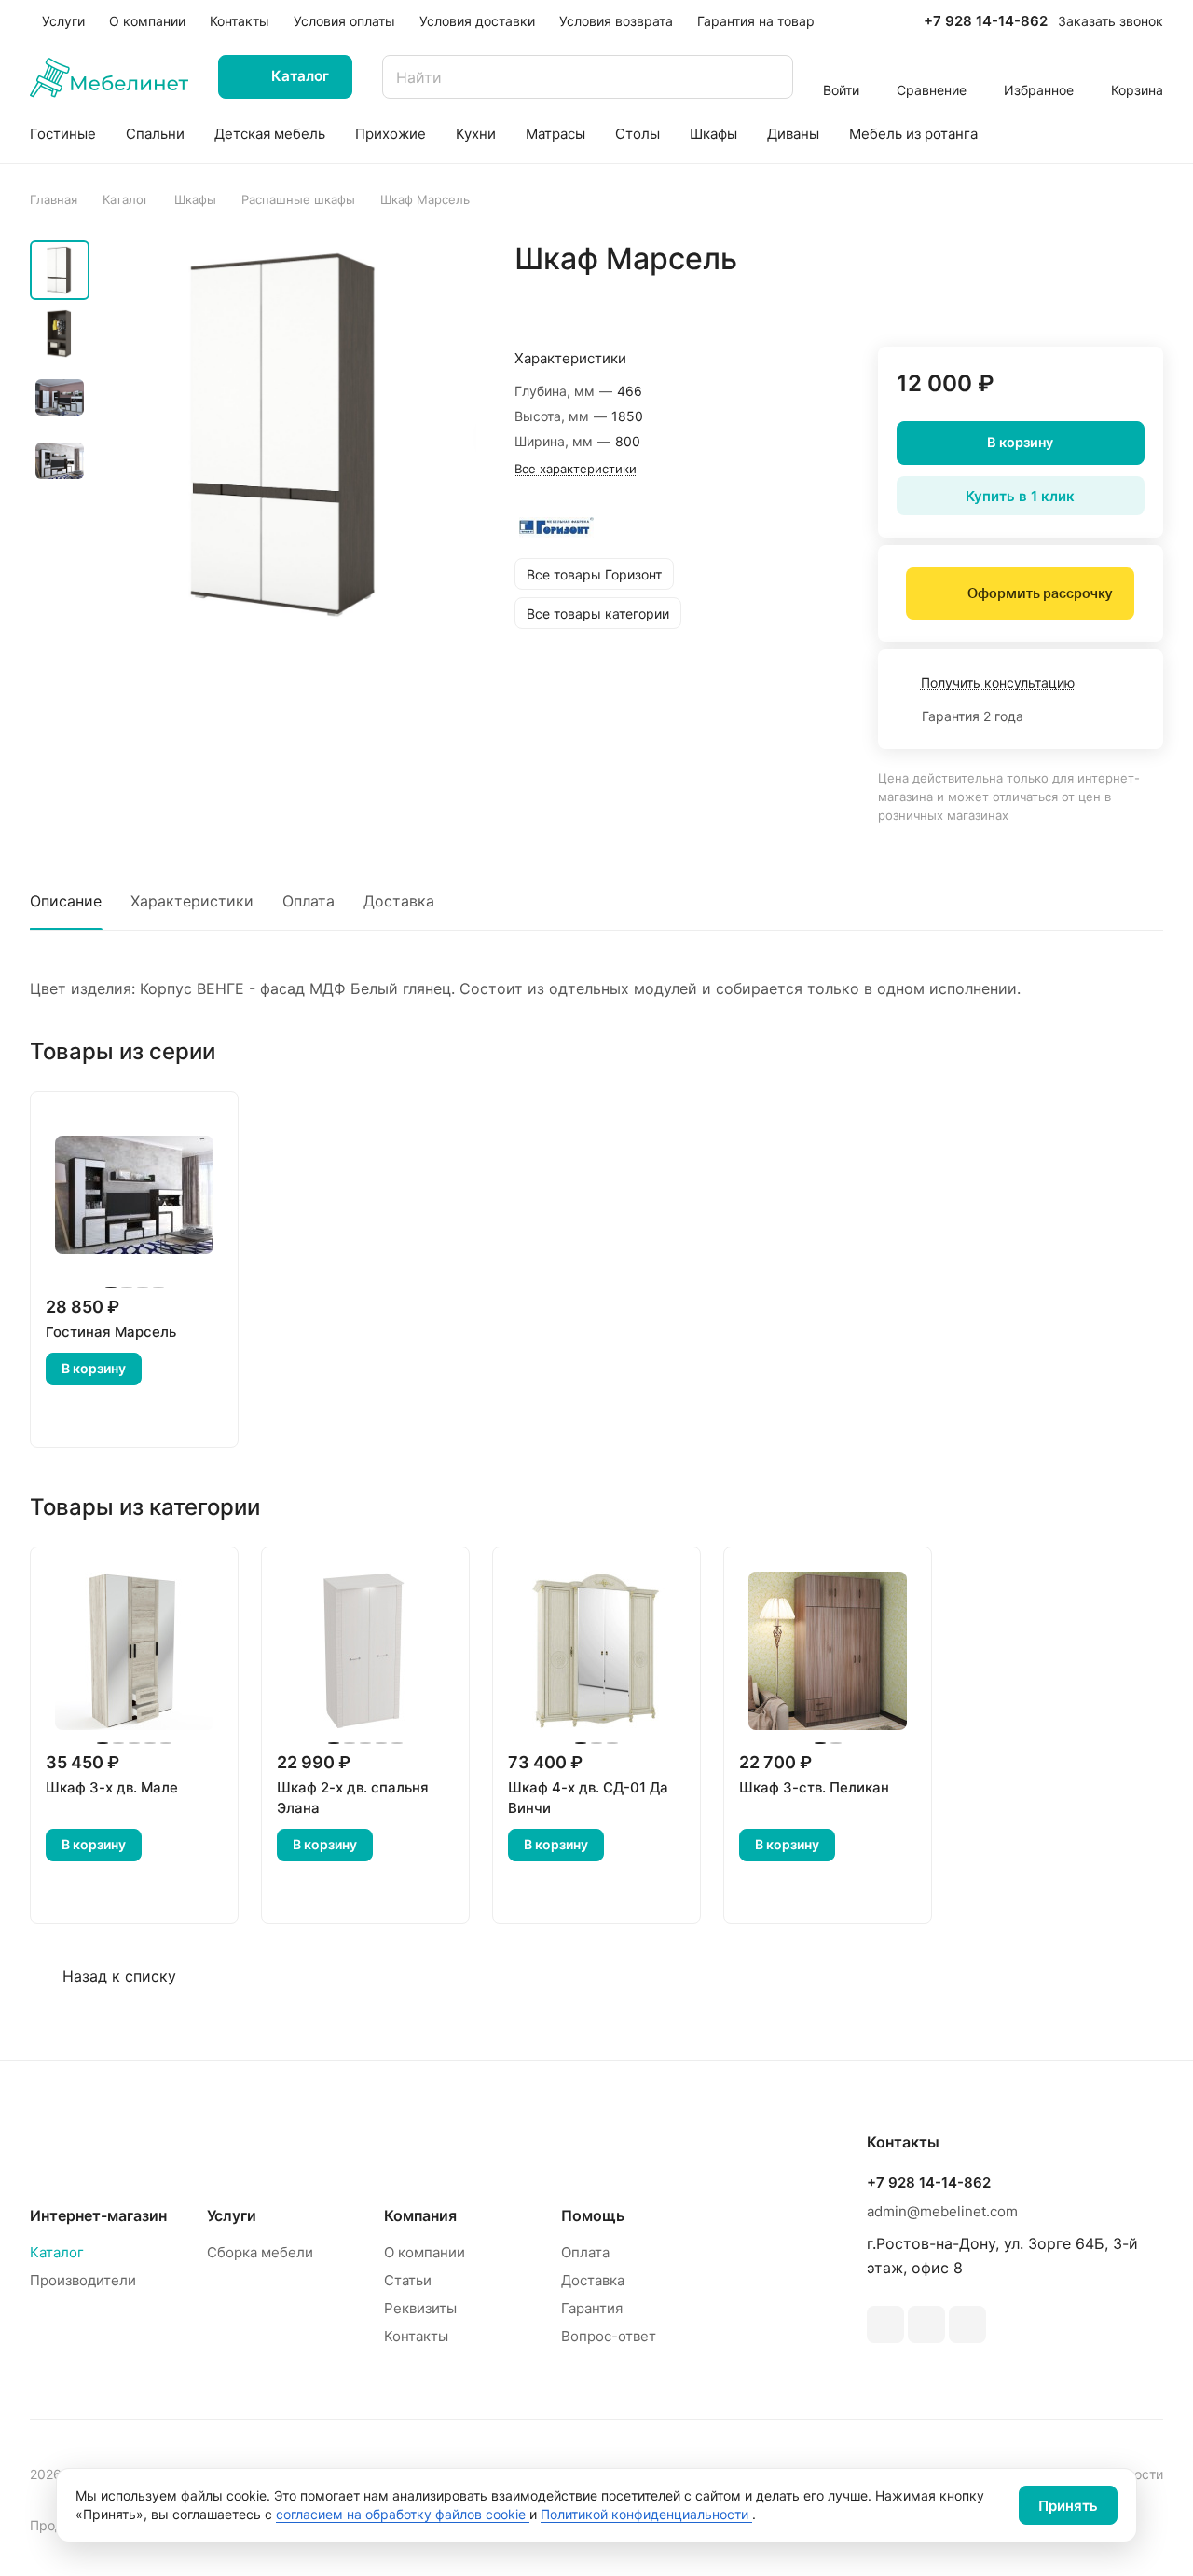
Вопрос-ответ (609, 2336)
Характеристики (192, 901)
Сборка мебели (260, 2252)
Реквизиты (420, 2308)
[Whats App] (926, 2324)
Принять (1068, 2506)
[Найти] (770, 77)
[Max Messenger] (967, 2324)
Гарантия (592, 2308)
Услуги (232, 2215)
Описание (66, 901)
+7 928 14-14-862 (986, 21)
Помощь (593, 2215)
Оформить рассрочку (1040, 593)
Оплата (309, 901)
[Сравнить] (1104, 298)
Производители (83, 2280)
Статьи (408, 2280)
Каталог (57, 2252)
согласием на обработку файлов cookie (403, 2514)
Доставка (399, 901)
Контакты (416, 2336)
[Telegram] (885, 2324)
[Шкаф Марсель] (288, 435)
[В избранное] (1061, 298)
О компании (425, 2252)
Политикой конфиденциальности (646, 2514)
